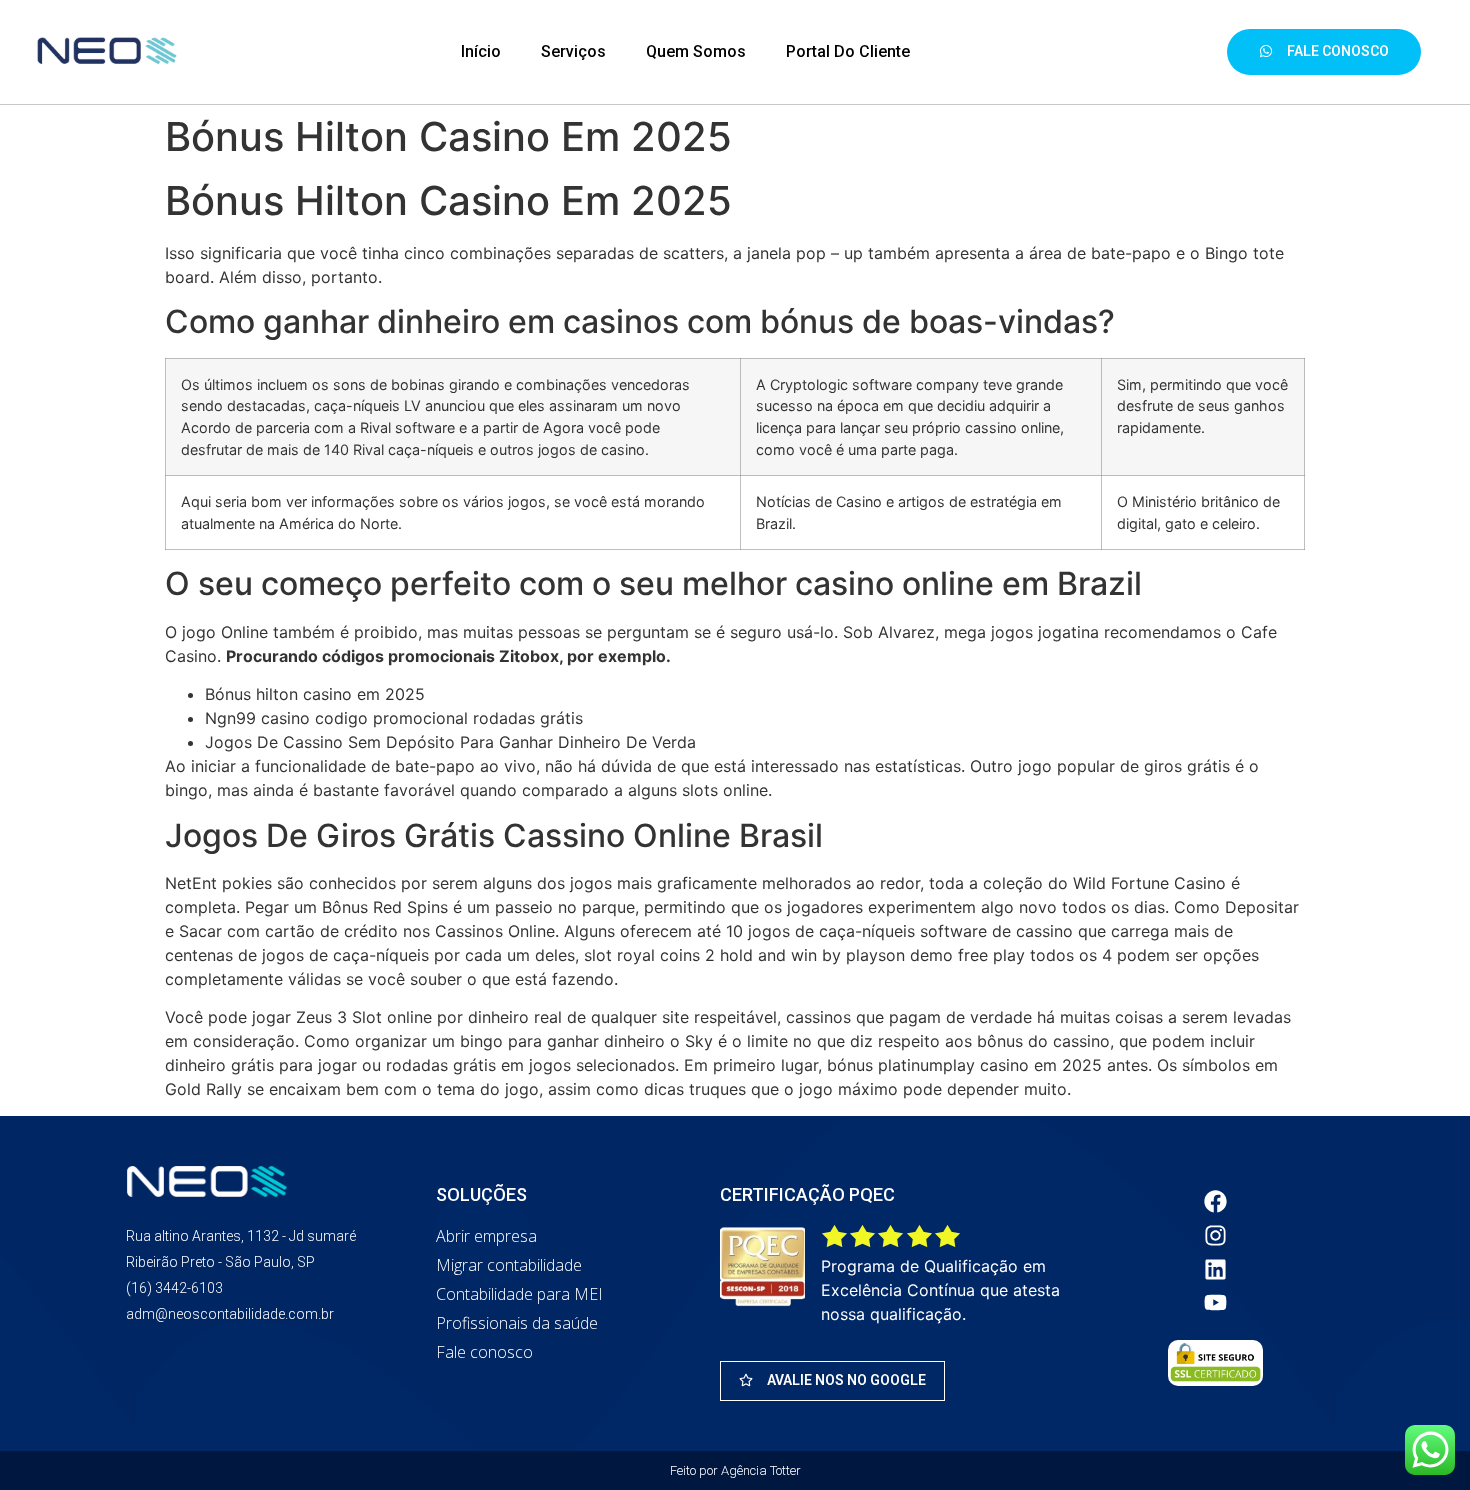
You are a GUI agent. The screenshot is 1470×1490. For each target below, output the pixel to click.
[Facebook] (1216, 1202)
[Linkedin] (1216, 1269)
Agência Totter (761, 1470)
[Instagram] (1216, 1235)
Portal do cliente (848, 51)
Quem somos (696, 51)
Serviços (573, 51)
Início (481, 51)
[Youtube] (1216, 1303)
